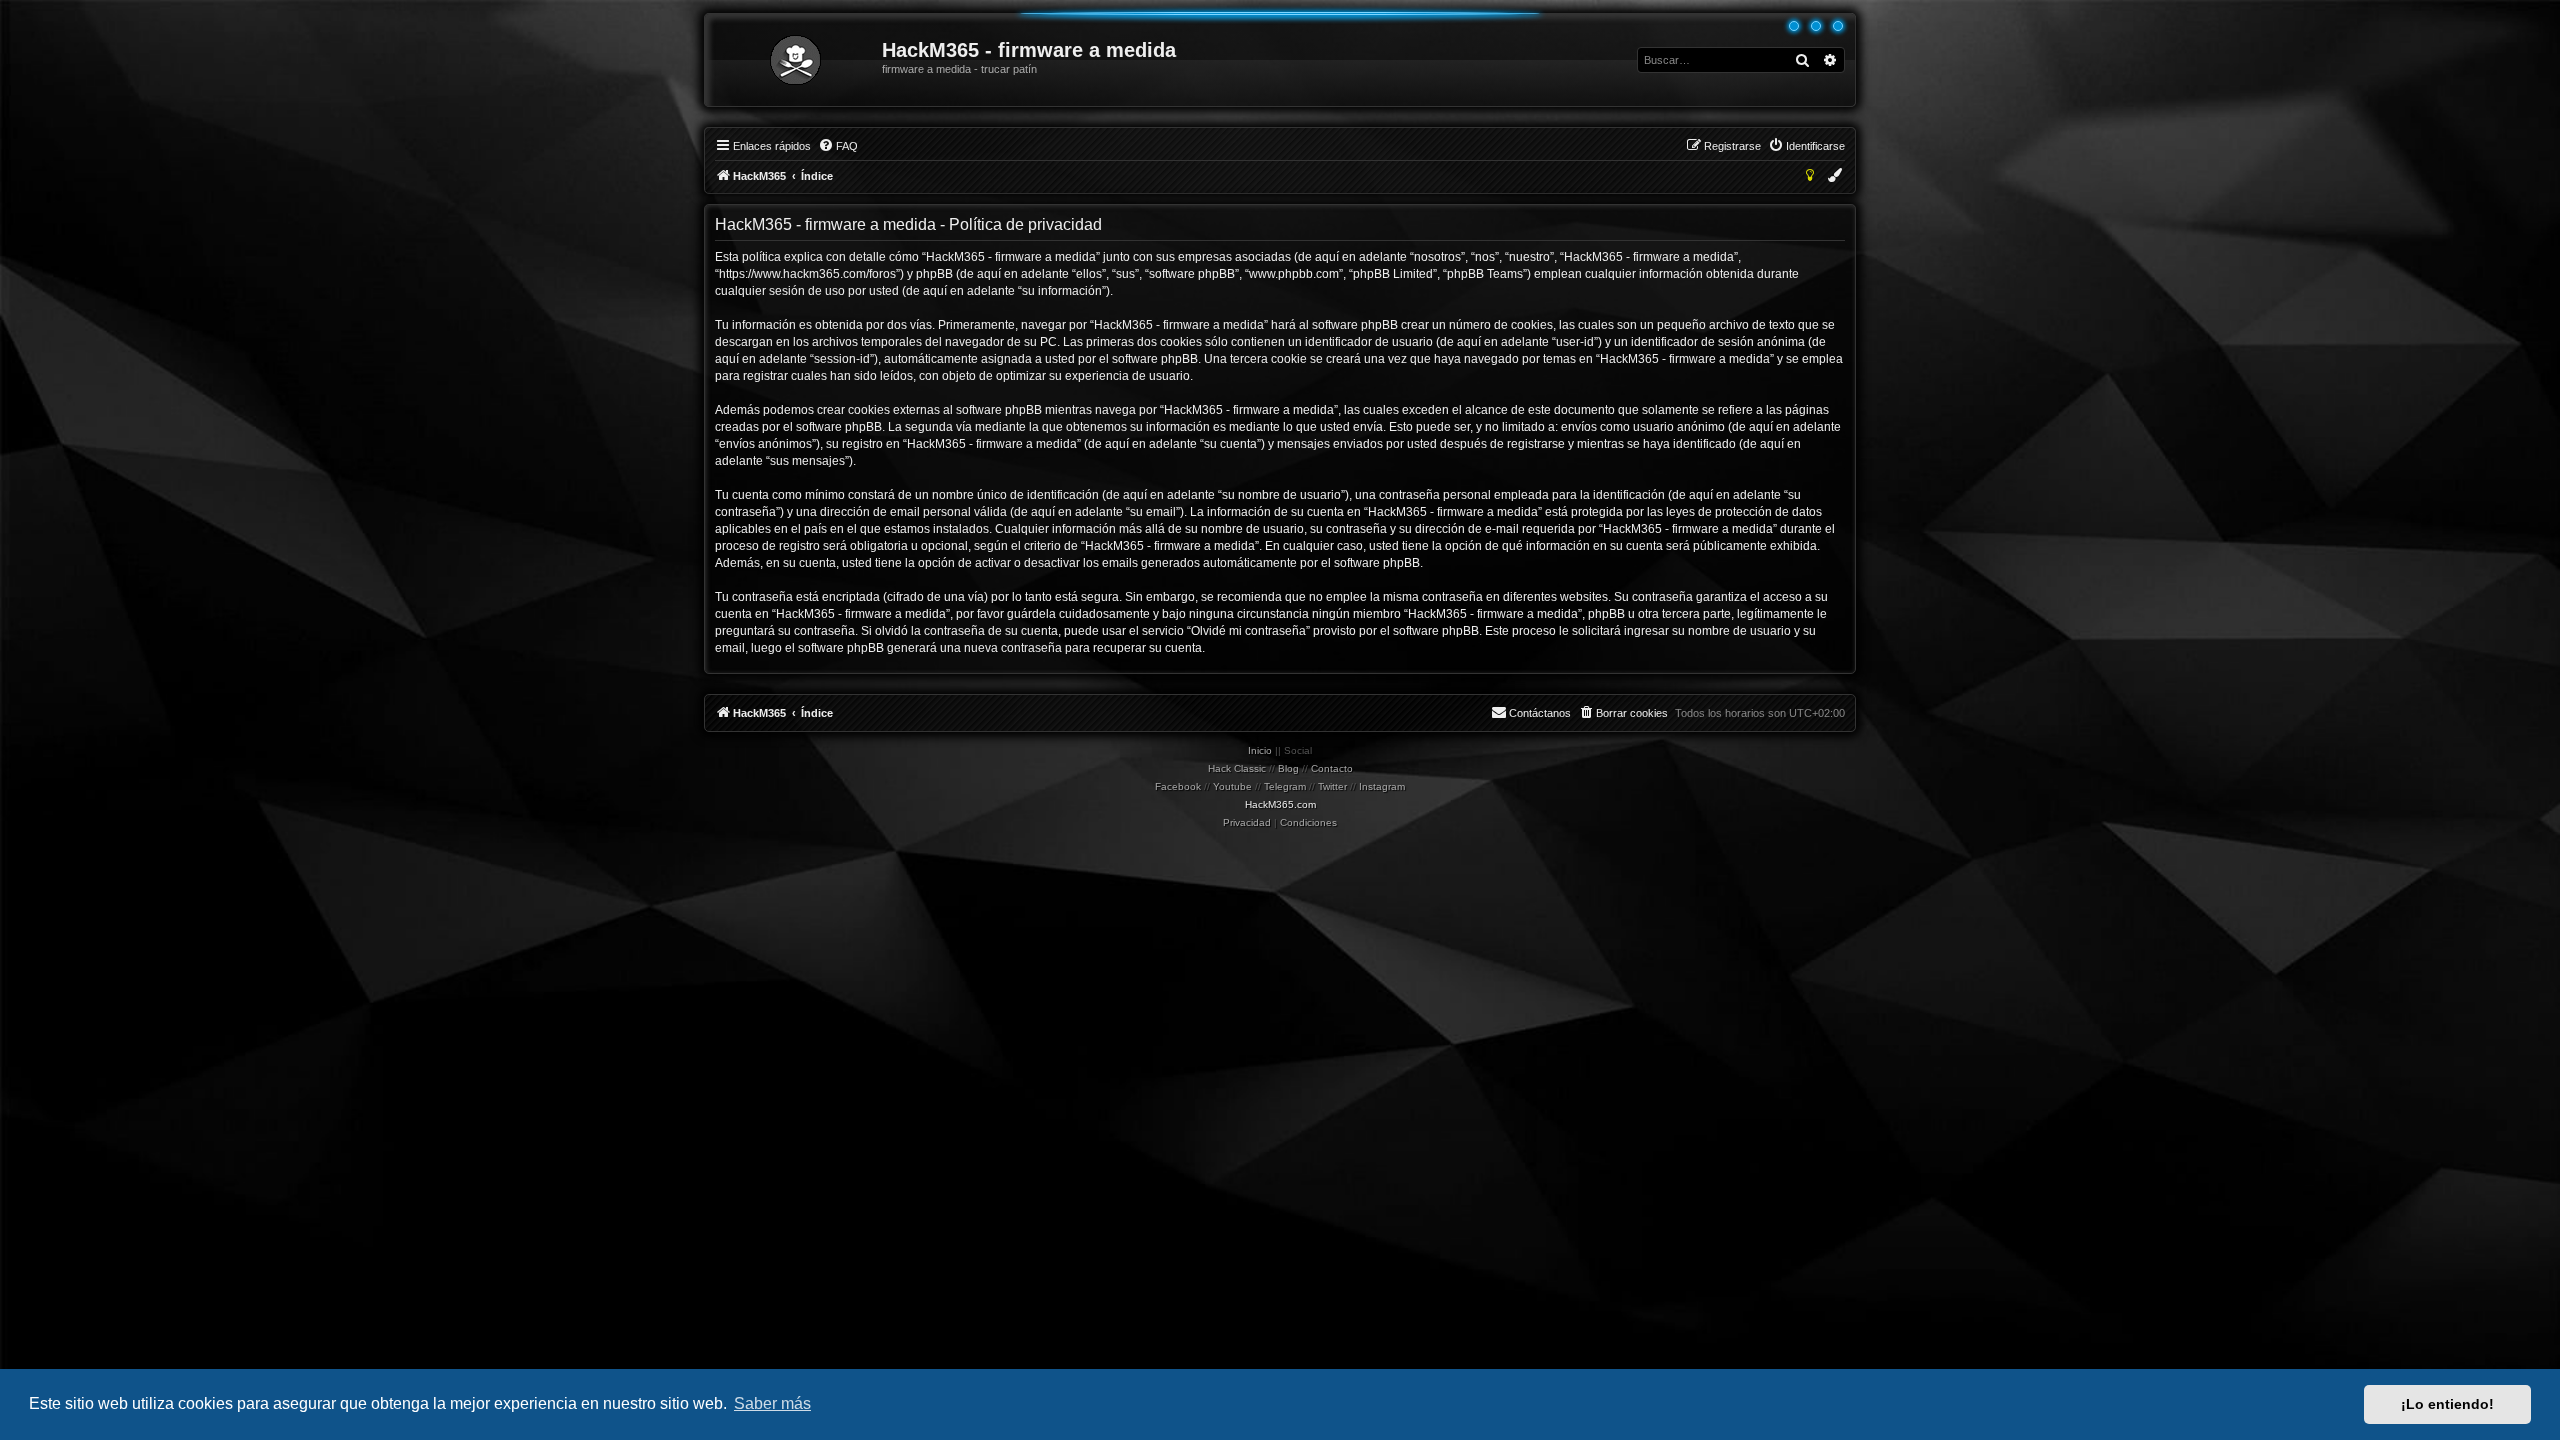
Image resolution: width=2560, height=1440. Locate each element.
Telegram (1285, 786)
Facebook (1178, 786)
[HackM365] (794, 60)
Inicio (1260, 750)
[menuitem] (838, 146)
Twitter (1332, 786)
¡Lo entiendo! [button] (2447, 1404)
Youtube (1232, 786)
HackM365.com (1280, 804)
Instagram (1382, 786)
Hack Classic (1237, 768)
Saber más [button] (772, 1403)
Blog (1288, 768)
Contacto (1332, 768)
